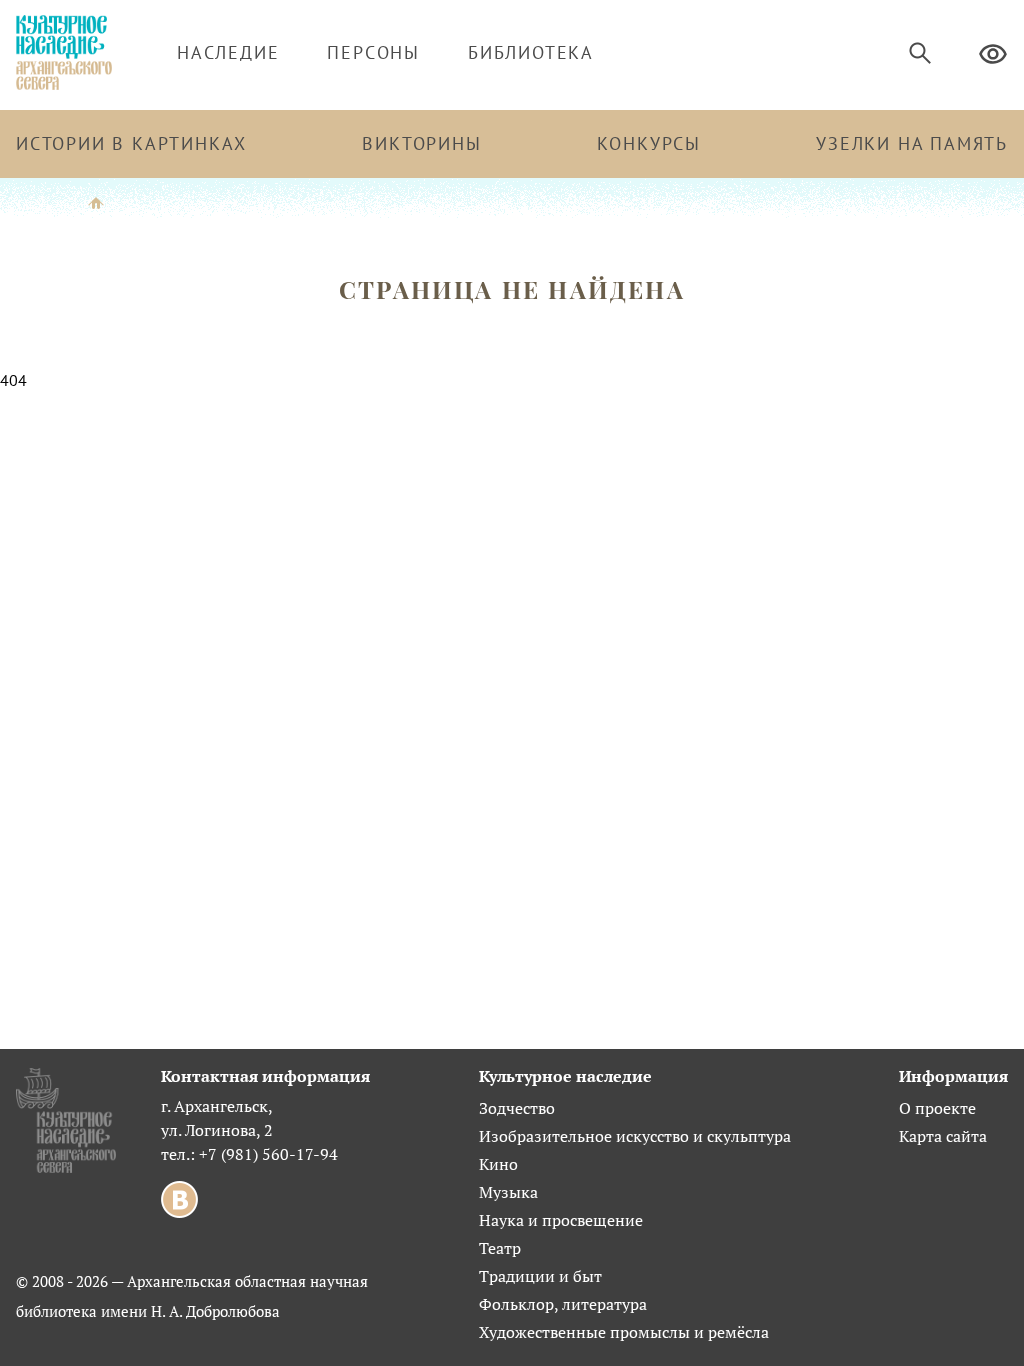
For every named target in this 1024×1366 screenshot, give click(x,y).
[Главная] (96, 201)
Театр (500, 1248)
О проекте (937, 1108)
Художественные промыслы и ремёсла (624, 1332)
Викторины (421, 143)
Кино (498, 1164)
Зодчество (517, 1108)
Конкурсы (649, 143)
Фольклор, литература (563, 1304)
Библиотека (531, 52)
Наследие (228, 52)
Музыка (508, 1192)
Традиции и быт (540, 1276)
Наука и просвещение (561, 1220)
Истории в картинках (131, 143)
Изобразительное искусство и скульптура (635, 1136)
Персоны (373, 52)
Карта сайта (943, 1136)
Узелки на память (912, 143)
